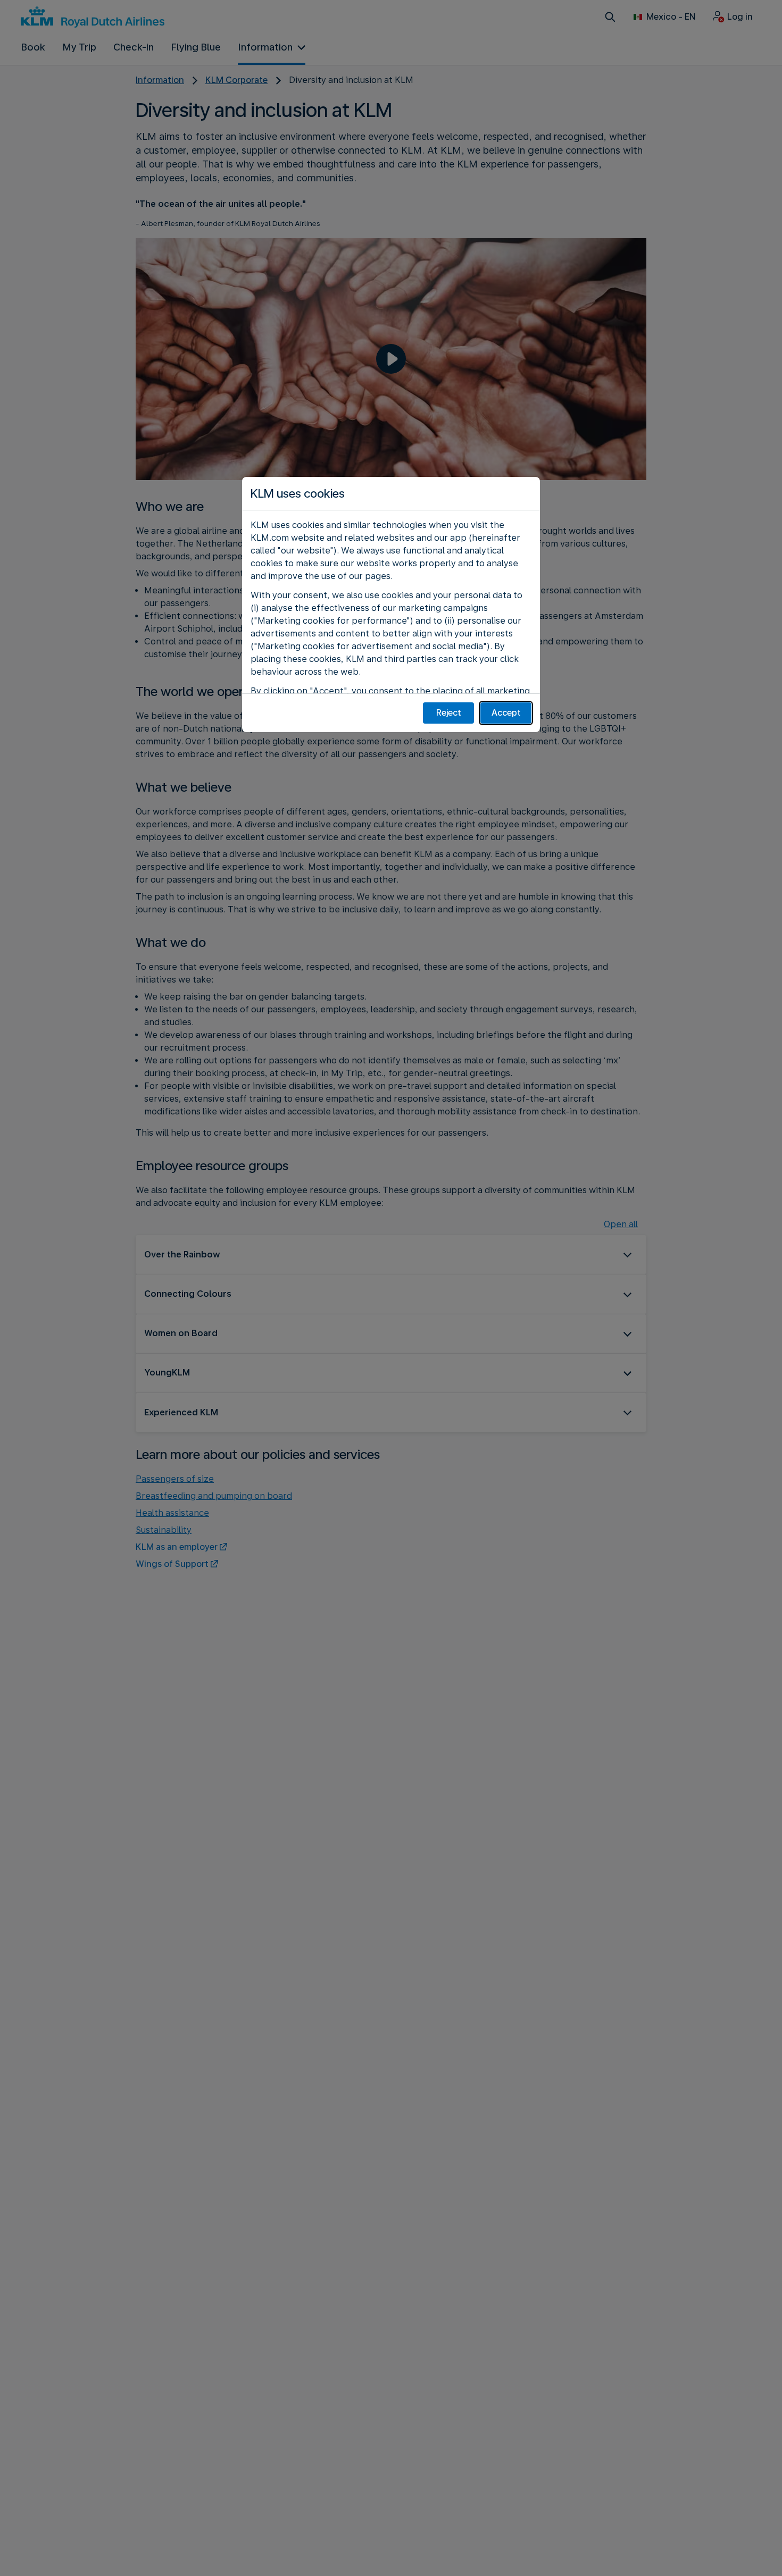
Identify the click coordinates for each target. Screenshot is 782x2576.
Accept (506, 713)
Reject (449, 713)
